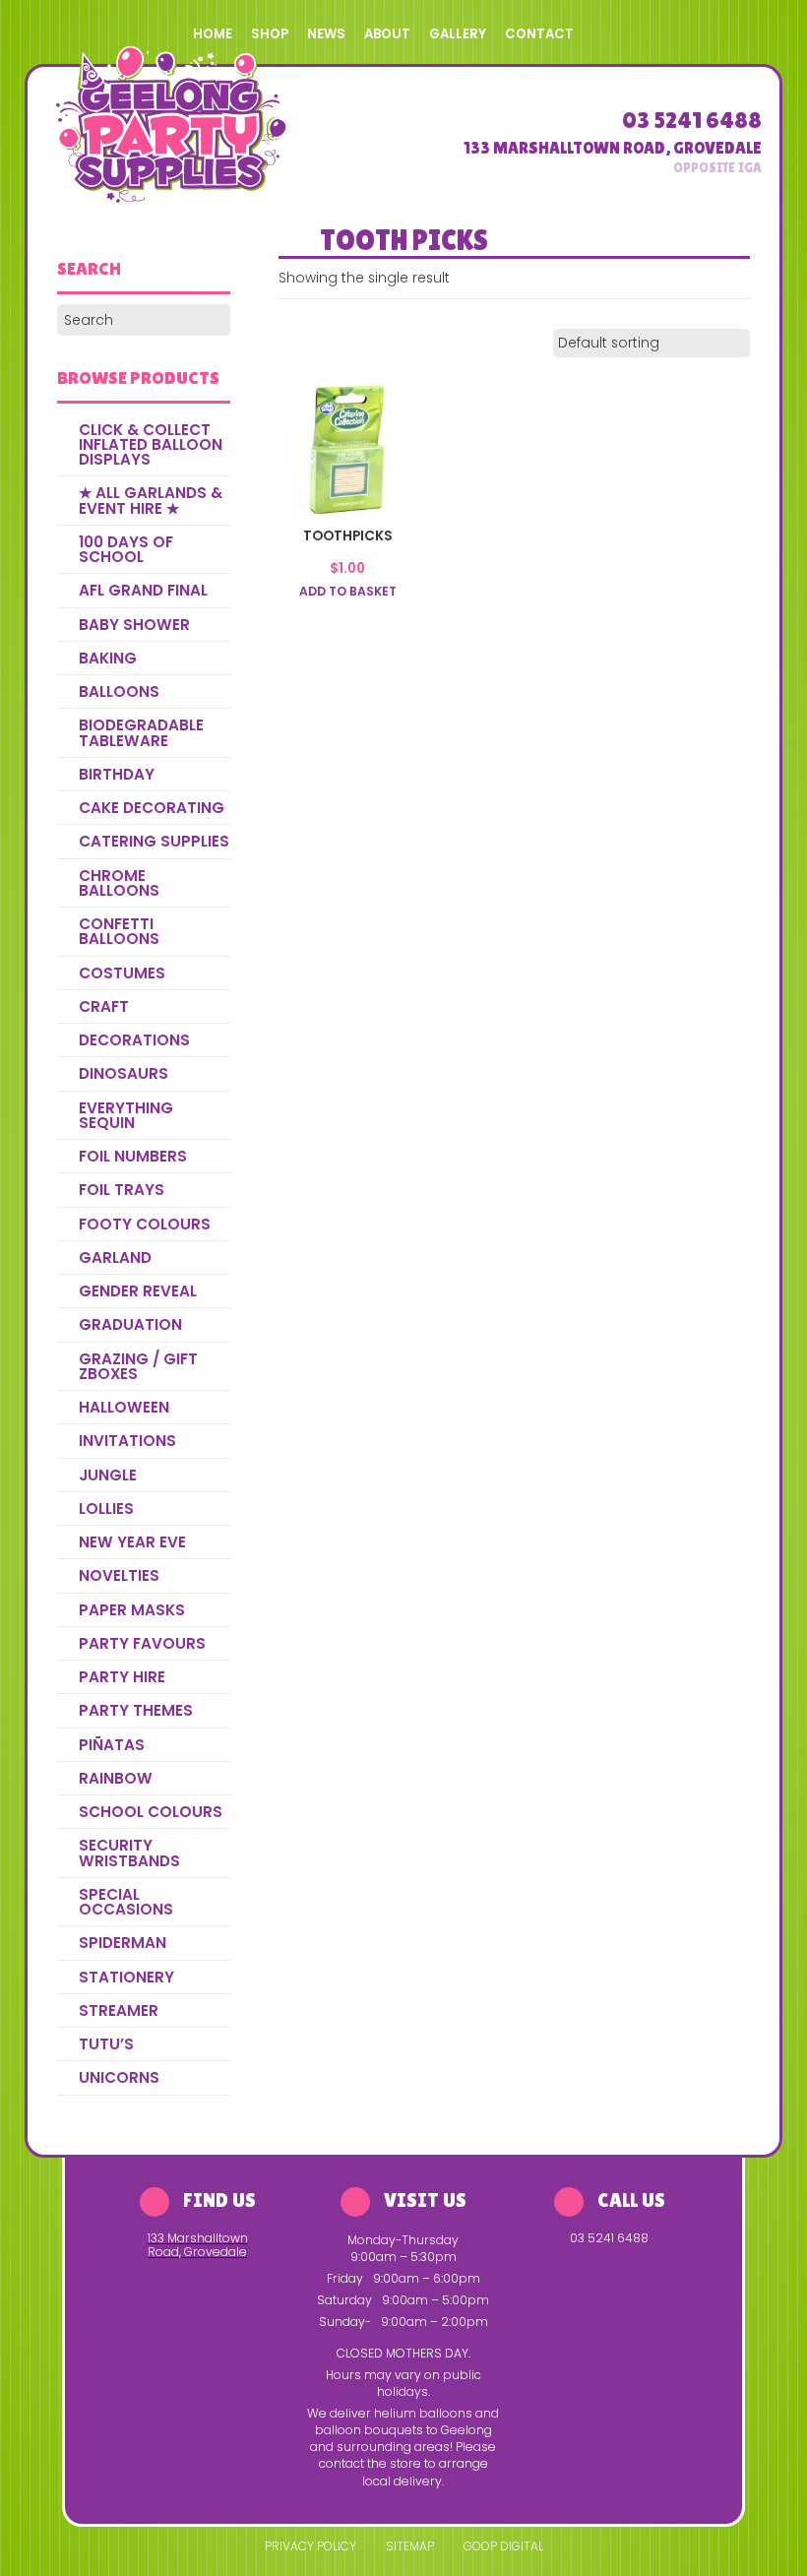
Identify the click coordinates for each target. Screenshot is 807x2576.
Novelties (119, 1575)
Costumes (122, 973)
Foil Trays (122, 1190)
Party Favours (142, 1643)
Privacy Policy (310, 2546)
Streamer (119, 2011)
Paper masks (132, 1610)
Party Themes (136, 1710)
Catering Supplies (154, 841)
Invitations (127, 1441)
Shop (270, 34)
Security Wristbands (129, 1853)
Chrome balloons (119, 883)
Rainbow (116, 1778)
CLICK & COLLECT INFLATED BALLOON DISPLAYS (151, 445)
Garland (115, 1257)
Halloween (124, 1407)
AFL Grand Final (143, 590)
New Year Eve (132, 1542)
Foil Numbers (133, 1156)
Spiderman (123, 1943)
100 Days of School (126, 549)
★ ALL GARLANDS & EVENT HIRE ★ (151, 500)
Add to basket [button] (348, 591)
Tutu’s (106, 2044)
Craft (104, 1006)
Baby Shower (134, 625)
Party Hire (122, 1677)
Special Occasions (126, 1902)
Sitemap (410, 2546)
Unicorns (119, 2077)
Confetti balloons (119, 931)
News (326, 34)
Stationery (126, 1977)
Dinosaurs (124, 1073)
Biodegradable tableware (141, 732)
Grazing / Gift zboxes (138, 1366)
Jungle (108, 1475)
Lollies (106, 1508)
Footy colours (145, 1224)
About (387, 34)
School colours (151, 1812)
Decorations (134, 1040)
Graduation (130, 1324)
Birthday (117, 774)
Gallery (458, 34)
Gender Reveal (138, 1291)
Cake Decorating (152, 808)
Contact (539, 34)
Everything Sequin (126, 1115)
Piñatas (112, 1745)
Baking (108, 658)
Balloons (119, 691)
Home (213, 34)
